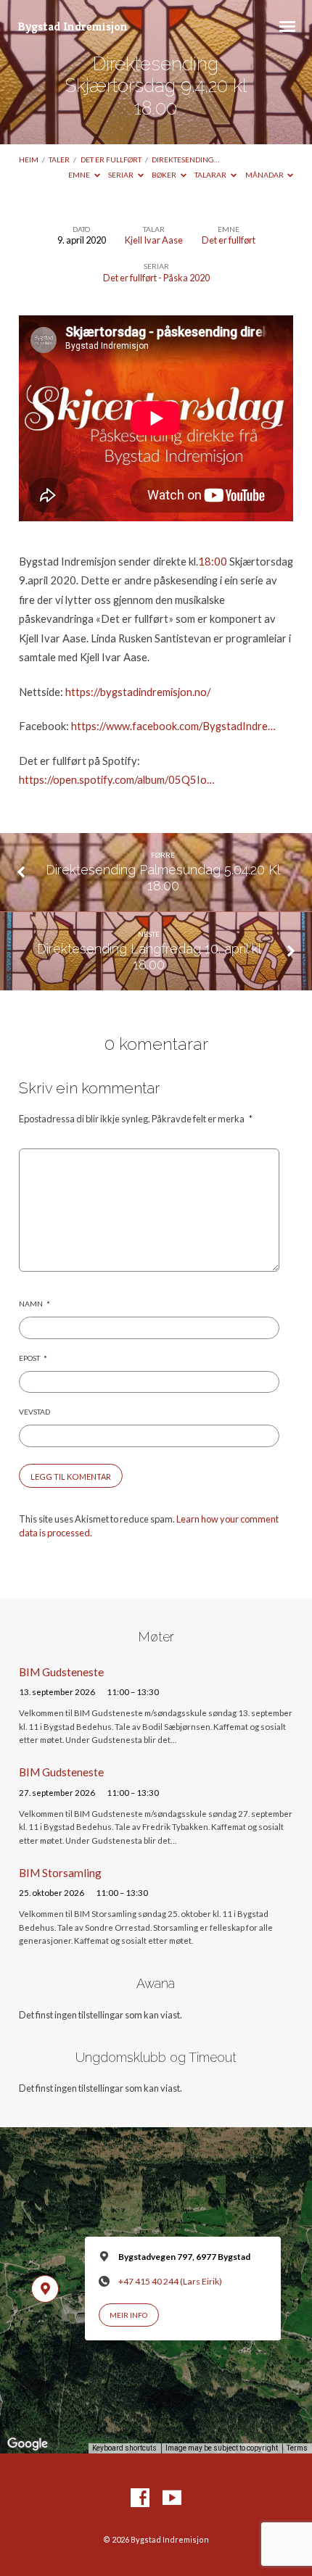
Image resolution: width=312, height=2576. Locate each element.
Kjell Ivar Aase (154, 240)
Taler (59, 160)
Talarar (211, 175)
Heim (29, 160)
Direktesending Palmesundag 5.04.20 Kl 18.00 (163, 878)
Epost (33, 1358)
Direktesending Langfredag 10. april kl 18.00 (149, 957)
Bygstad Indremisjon (73, 26)
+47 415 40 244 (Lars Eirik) (170, 2281)
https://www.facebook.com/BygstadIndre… (173, 726)
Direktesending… (185, 160)
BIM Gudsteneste (61, 1672)
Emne (80, 175)
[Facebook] (140, 2498)
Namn (34, 1304)
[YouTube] (172, 2498)
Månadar (265, 175)
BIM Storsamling (60, 1873)
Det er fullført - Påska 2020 (156, 278)
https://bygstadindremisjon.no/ (138, 692)
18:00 (213, 561)
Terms (297, 2448)
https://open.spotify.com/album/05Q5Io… (117, 779)
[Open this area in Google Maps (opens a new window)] (28, 2444)
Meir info (128, 2315)
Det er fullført (111, 160)
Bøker (165, 175)
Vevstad (34, 1412)
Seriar (122, 175)
